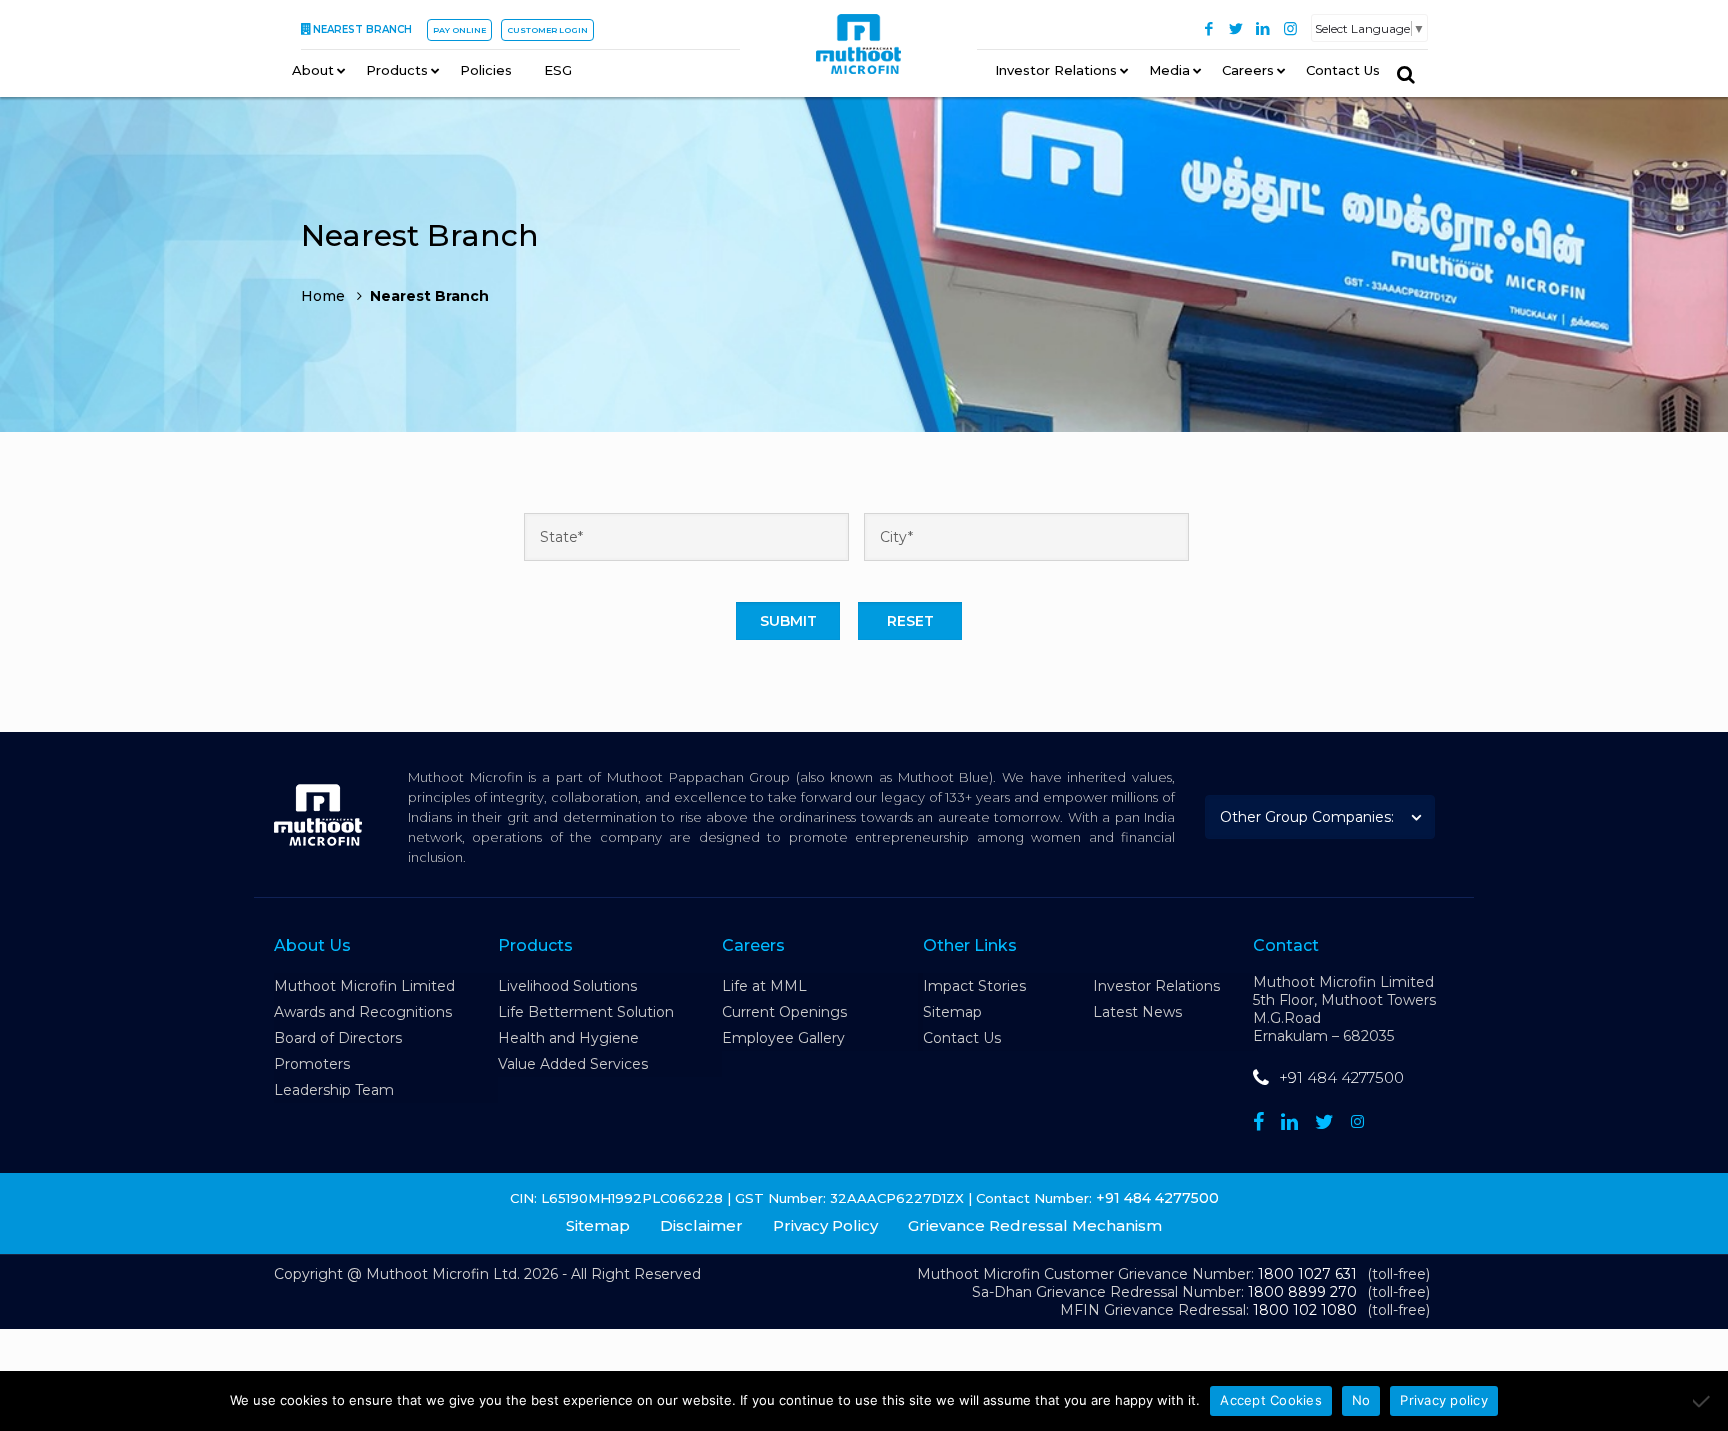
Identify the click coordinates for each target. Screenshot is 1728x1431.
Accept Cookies (1271, 1400)
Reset (910, 621)
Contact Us (962, 1038)
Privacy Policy (825, 1225)
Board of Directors (338, 1038)
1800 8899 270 (1302, 1292)
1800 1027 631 (1307, 1274)
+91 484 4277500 (1341, 1077)
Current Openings (784, 1012)
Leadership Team (334, 1090)
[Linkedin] (1289, 1122)
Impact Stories (974, 986)
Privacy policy (1444, 1400)
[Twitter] (1236, 28)
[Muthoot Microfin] (858, 51)
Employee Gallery (783, 1038)
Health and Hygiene (568, 1038)
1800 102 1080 (1305, 1310)
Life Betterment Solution (586, 1012)
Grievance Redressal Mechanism (1035, 1225)
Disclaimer (701, 1225)
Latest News (1137, 1012)
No (1361, 1400)
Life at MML (764, 986)
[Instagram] (1290, 28)
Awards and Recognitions (363, 1012)
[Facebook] (1209, 28)
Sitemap (952, 1012)
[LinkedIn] (1263, 28)
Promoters (312, 1064)
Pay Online (459, 30)
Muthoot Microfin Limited (364, 986)
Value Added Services (573, 1064)
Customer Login (547, 30)
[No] (1703, 1401)
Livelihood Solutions (567, 986)
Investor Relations (1156, 986)
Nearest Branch (362, 29)
